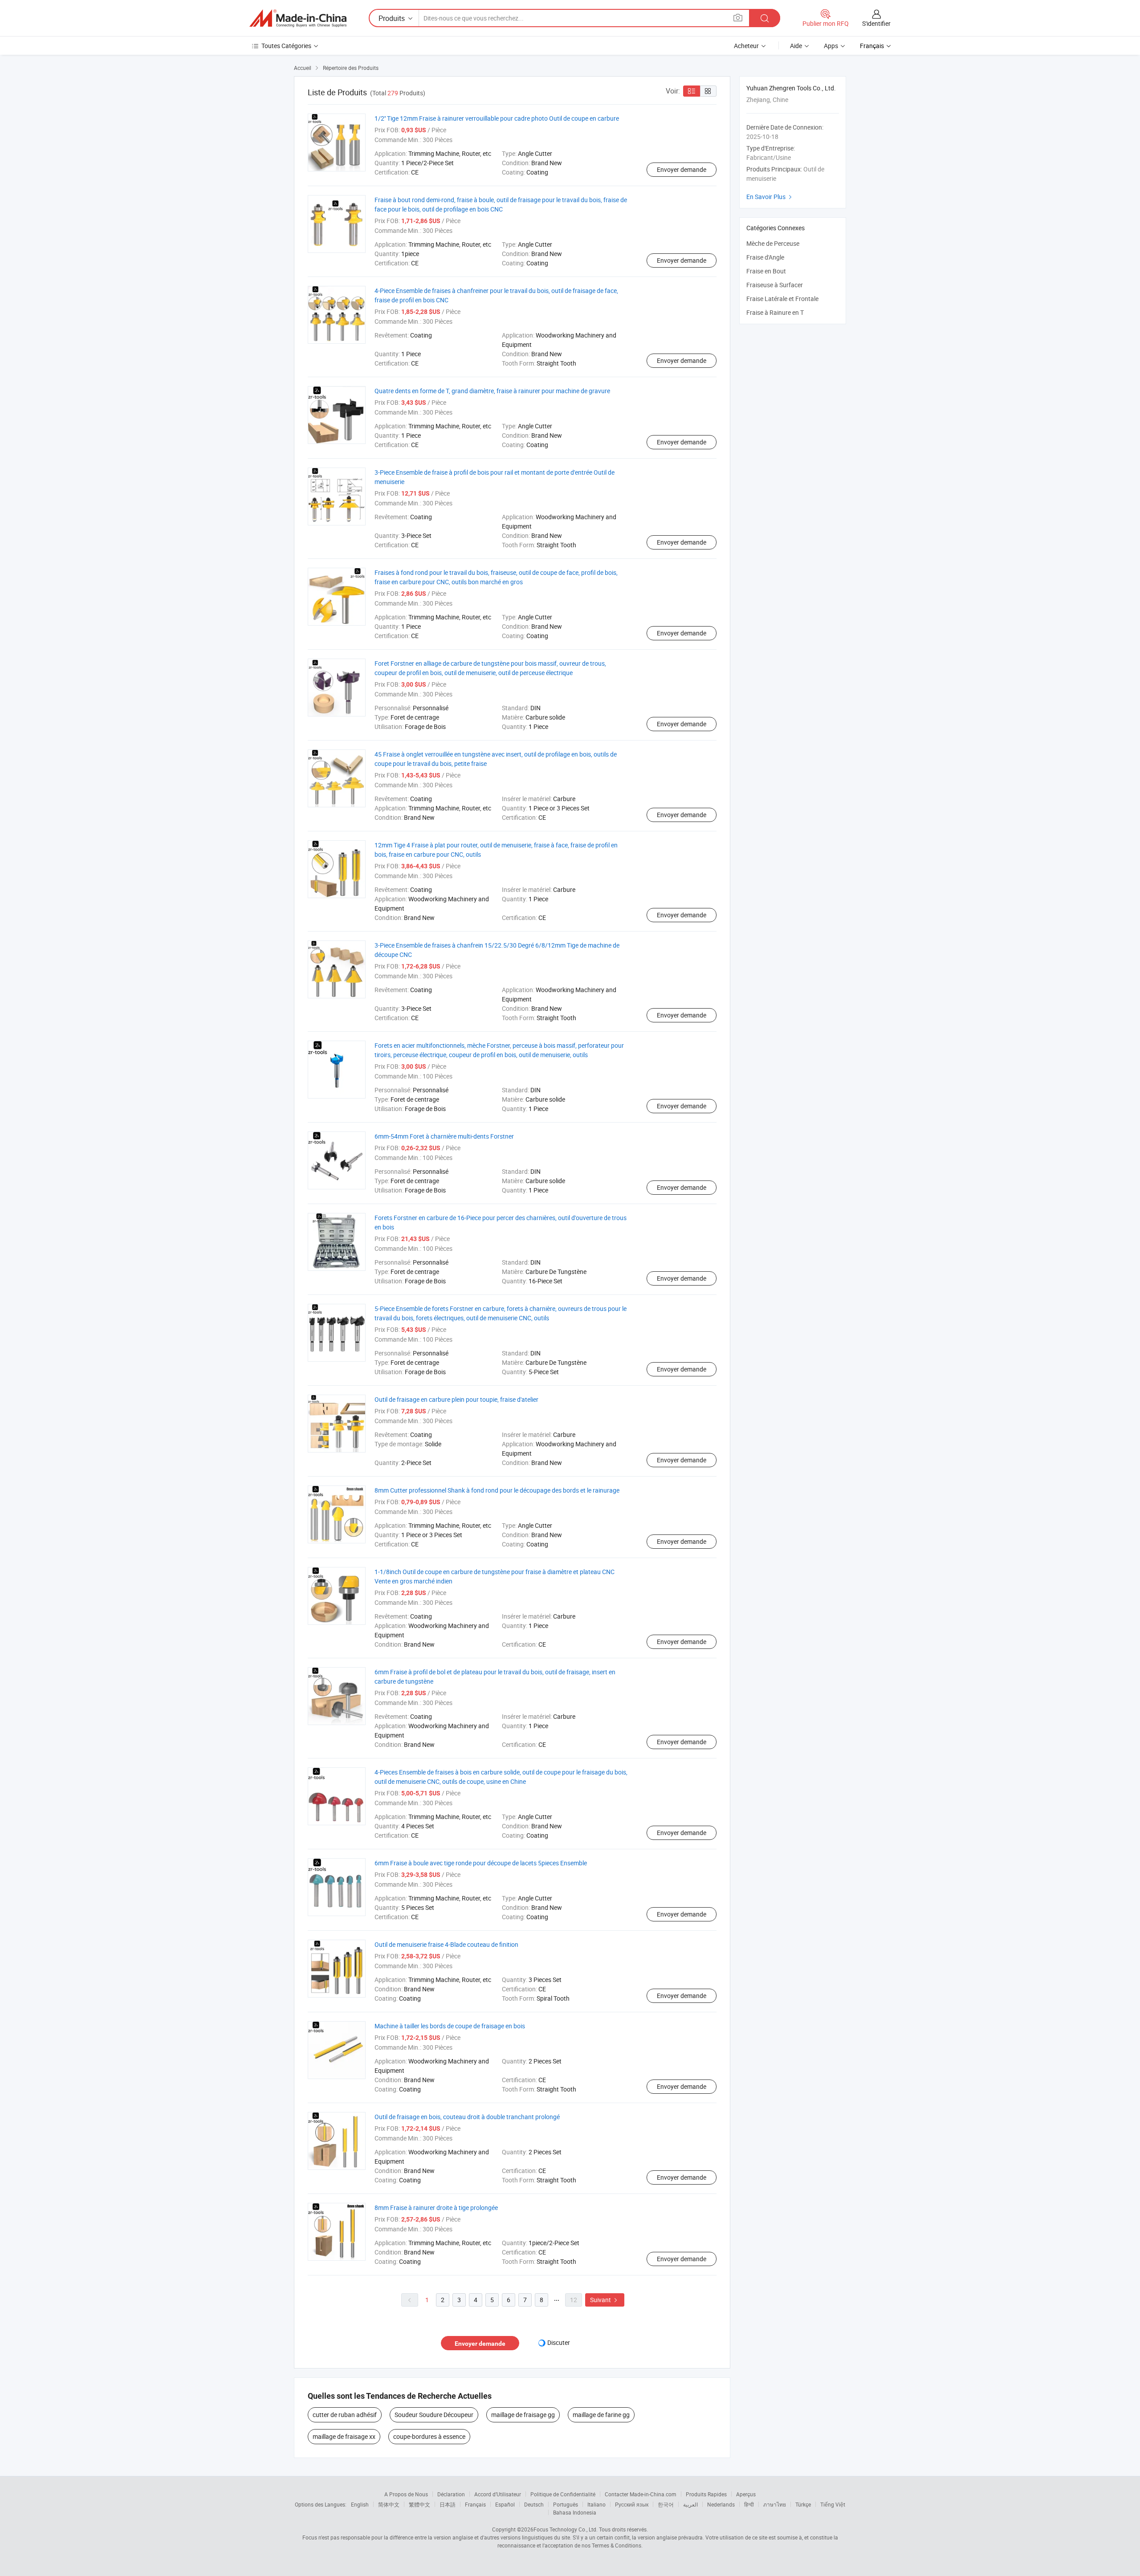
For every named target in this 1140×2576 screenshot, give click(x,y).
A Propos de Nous (406, 2494)
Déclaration (451, 2494)
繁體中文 (419, 2504)
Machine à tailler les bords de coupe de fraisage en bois (450, 2026)
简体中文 (389, 2504)
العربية (690, 2504)
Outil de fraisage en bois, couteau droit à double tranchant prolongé (467, 2117)
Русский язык (632, 2504)
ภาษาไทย (775, 2504)
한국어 (666, 2504)
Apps (831, 46)
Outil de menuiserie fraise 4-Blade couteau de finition (446, 1944)
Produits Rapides (706, 2494)
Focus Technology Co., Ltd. (566, 2529)
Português (566, 2504)
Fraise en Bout (766, 271)
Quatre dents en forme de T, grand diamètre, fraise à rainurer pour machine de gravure (492, 391)
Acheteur (746, 46)
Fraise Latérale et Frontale (782, 299)
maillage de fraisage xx (344, 2436)
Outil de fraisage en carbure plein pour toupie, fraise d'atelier (456, 1399)
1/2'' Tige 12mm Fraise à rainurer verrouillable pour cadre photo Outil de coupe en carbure (497, 118)
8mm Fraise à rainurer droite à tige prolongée (436, 2208)
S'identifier (876, 23)
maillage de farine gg (601, 2415)
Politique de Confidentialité (563, 2494)
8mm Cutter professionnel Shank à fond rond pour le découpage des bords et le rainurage (497, 1490)
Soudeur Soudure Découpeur (434, 2415)
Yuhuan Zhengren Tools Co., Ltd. (791, 88)
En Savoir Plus (770, 197)
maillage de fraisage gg (523, 2415)
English (360, 2504)
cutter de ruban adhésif (345, 2415)
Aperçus (746, 2494)
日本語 (448, 2504)
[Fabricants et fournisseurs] (298, 18)
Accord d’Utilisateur (498, 2494)
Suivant (605, 2300)
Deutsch (534, 2504)
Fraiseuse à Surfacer (775, 285)
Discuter (559, 2342)
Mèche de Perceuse (773, 243)
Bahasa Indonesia (575, 2512)
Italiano (596, 2504)
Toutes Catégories (286, 46)
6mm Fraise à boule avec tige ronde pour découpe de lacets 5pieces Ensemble (481, 1863)
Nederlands (721, 2504)
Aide (796, 46)
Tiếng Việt (833, 2504)
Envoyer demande (682, 169)
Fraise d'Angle (765, 257)
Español (505, 2504)
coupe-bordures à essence (429, 2436)
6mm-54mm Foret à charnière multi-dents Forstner (444, 1136)
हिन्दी (749, 2504)
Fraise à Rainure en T (775, 312)
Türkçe (803, 2504)
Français (475, 2504)
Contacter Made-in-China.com (641, 2494)
